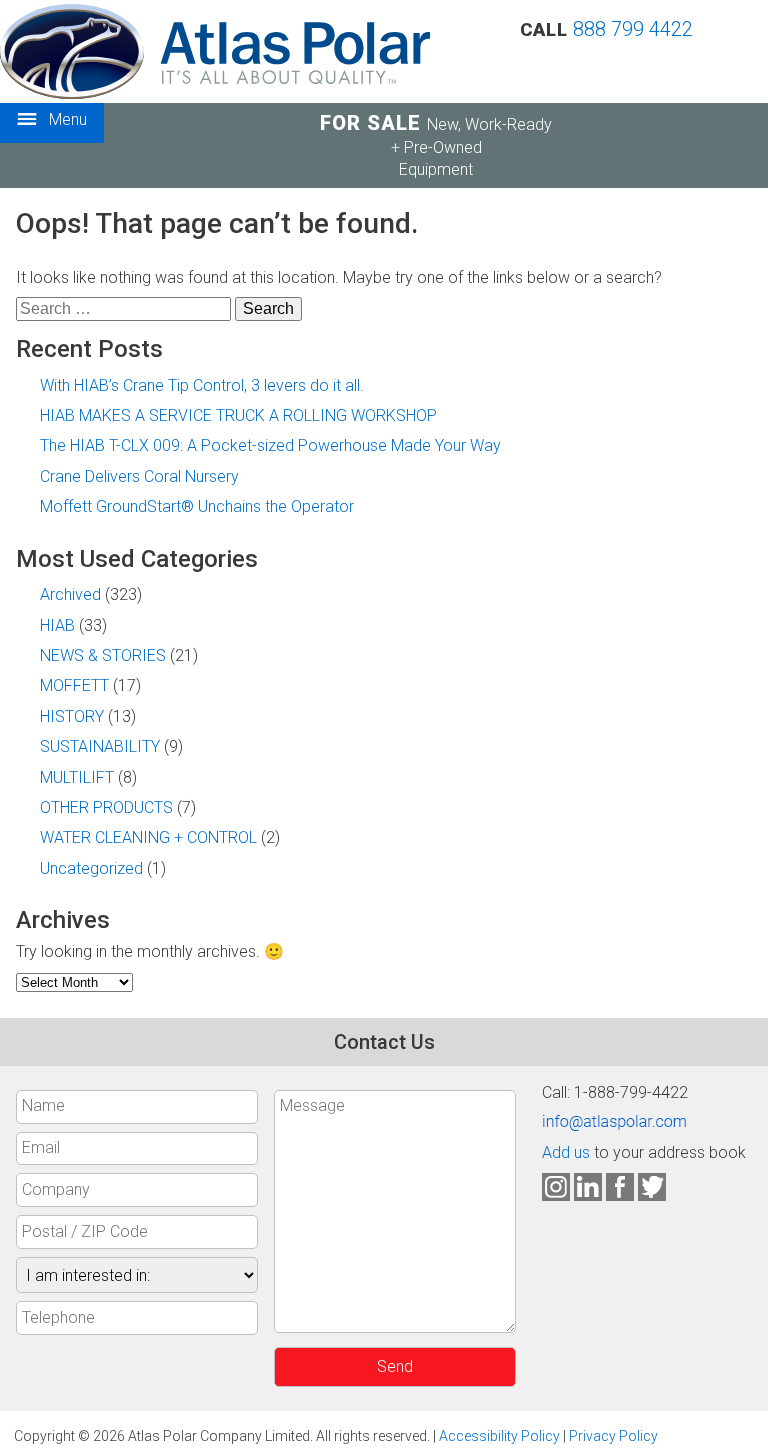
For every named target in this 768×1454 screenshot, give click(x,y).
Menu (66, 119)
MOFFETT (74, 685)
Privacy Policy (613, 1436)
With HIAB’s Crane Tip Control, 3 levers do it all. (202, 385)
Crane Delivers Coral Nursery (139, 476)
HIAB (57, 625)
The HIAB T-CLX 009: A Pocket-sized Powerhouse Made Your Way (270, 445)
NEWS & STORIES (103, 655)
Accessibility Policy (499, 1436)
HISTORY (72, 716)
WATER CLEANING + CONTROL (148, 837)
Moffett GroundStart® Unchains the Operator (197, 506)
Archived (70, 594)
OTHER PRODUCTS (106, 807)
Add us (566, 1152)
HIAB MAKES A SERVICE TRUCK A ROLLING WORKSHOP (238, 415)
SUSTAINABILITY (100, 746)
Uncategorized (91, 868)
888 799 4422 (633, 29)
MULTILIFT (77, 777)
